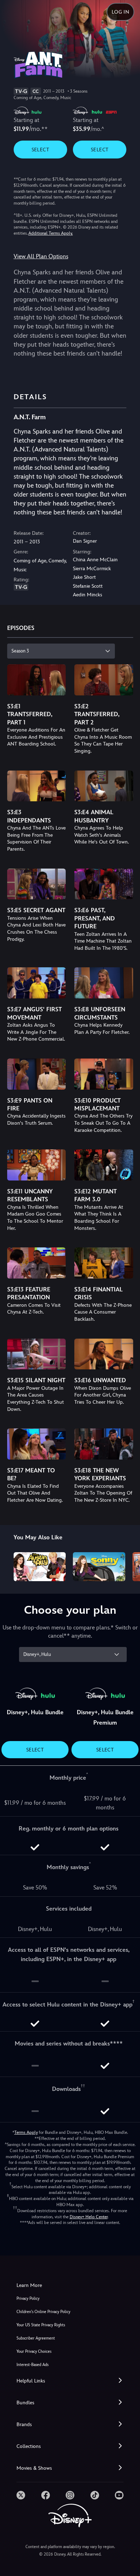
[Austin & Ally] (40, 1567)
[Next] (128, 1566)
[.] (21, 2495)
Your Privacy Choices (34, 2352)
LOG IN (120, 12)
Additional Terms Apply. (51, 233)
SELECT (40, 150)
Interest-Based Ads (32, 2365)
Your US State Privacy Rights (41, 2325)
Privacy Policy (28, 2299)
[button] (70, 2381)
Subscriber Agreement (36, 2338)
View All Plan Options (41, 256)
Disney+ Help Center (89, 2217)
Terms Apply (26, 2132)
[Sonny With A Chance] (99, 1567)
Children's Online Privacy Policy (43, 2312)
